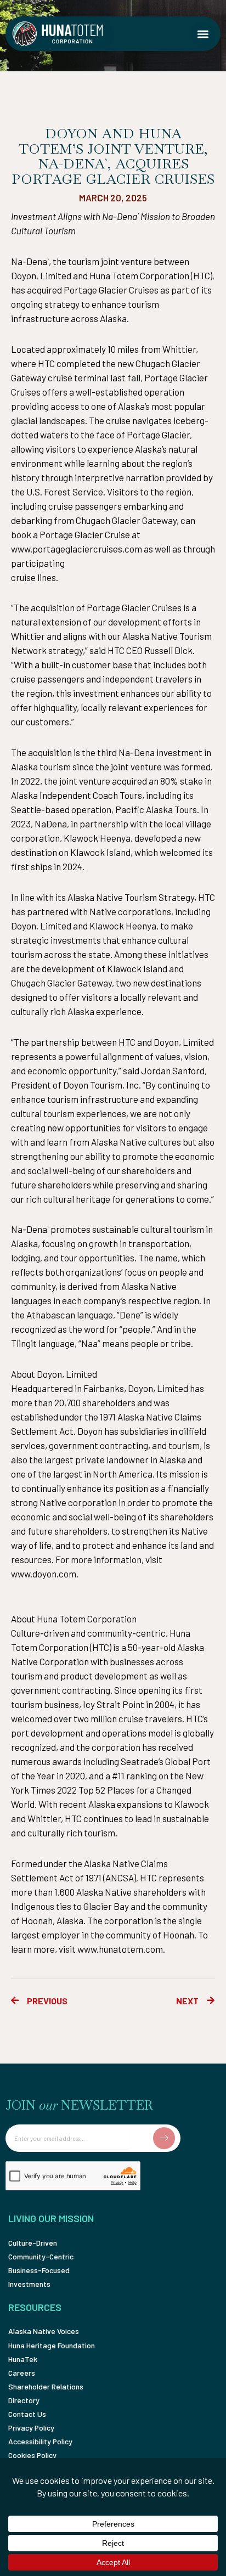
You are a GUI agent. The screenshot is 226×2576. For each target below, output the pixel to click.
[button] (203, 34)
